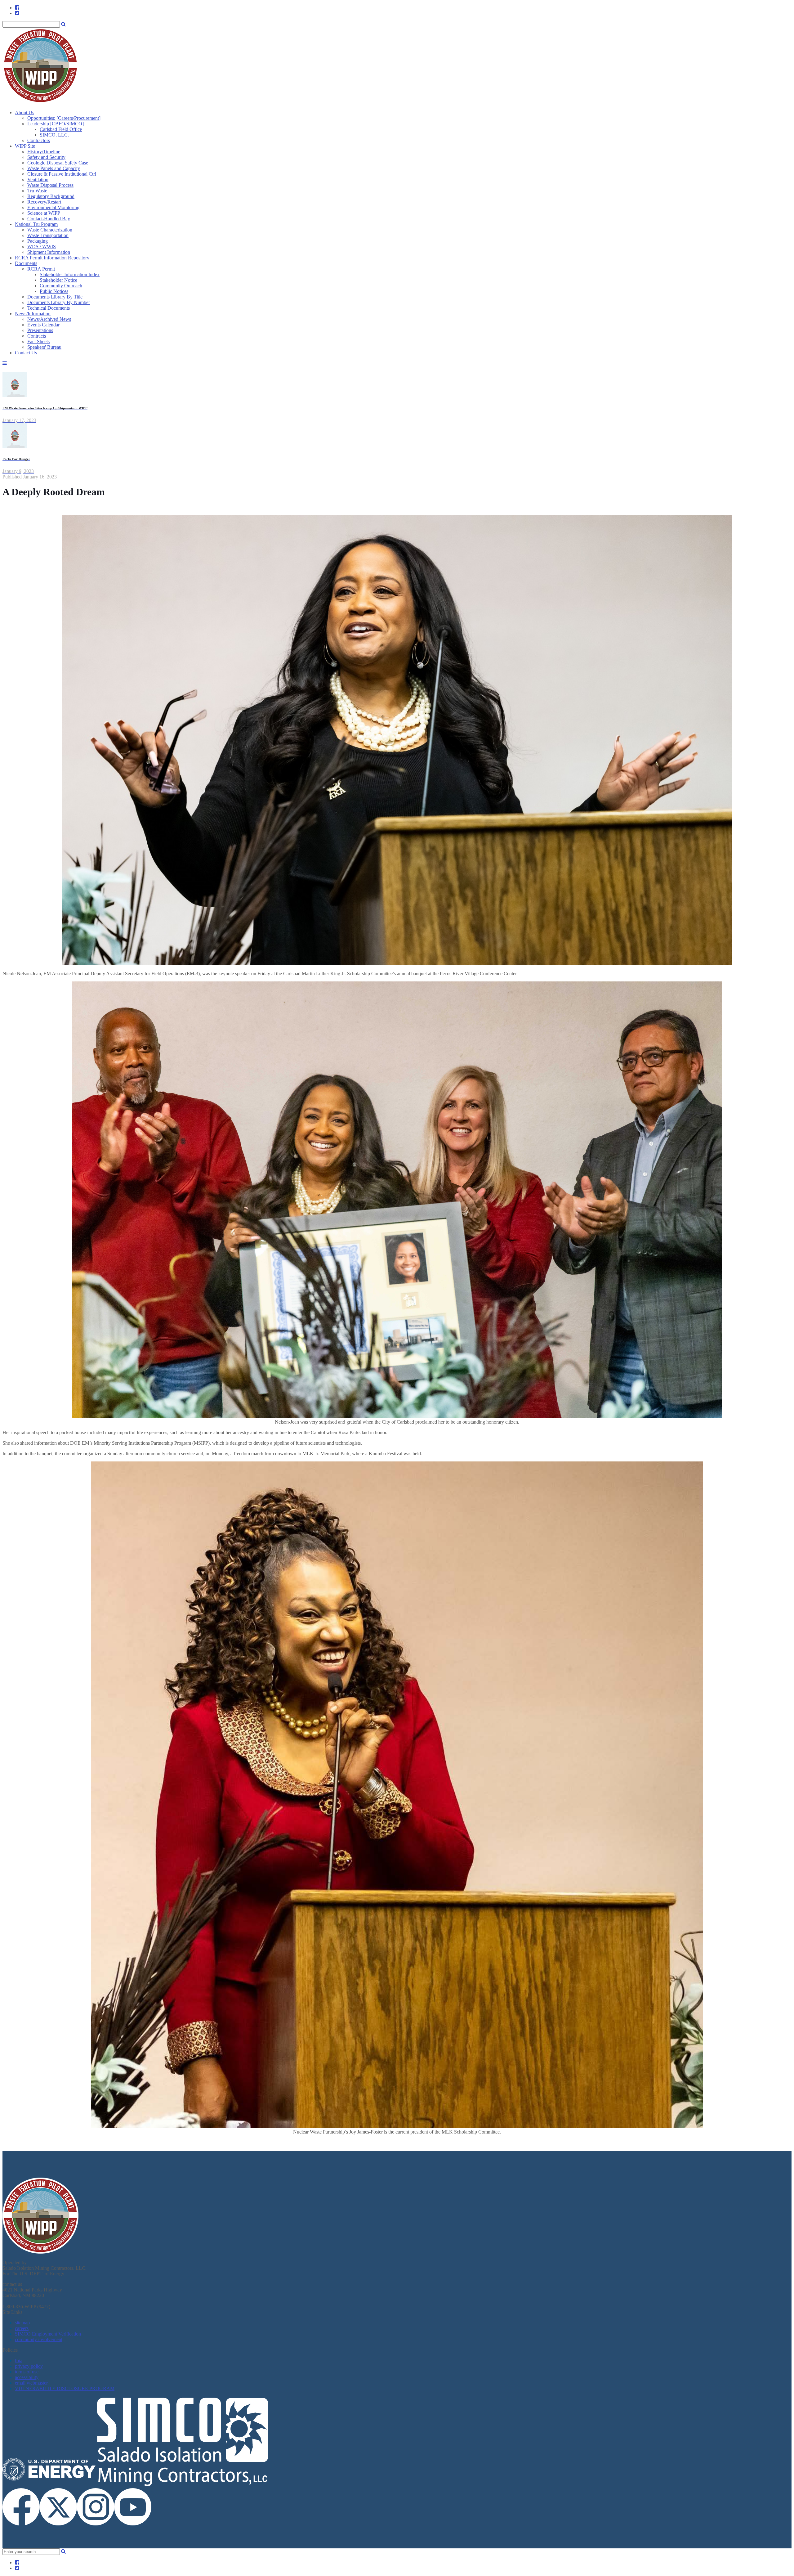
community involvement (39, 2339)
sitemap (22, 2323)
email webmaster (31, 2383)
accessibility (27, 2377)
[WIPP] (40, 102)
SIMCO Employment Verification (48, 2334)
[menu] (33, 314)
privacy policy (29, 2366)
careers (22, 2328)
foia (19, 2361)
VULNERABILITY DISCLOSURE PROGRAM (65, 2388)
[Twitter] (17, 13)
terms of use (27, 2372)
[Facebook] (17, 8)
